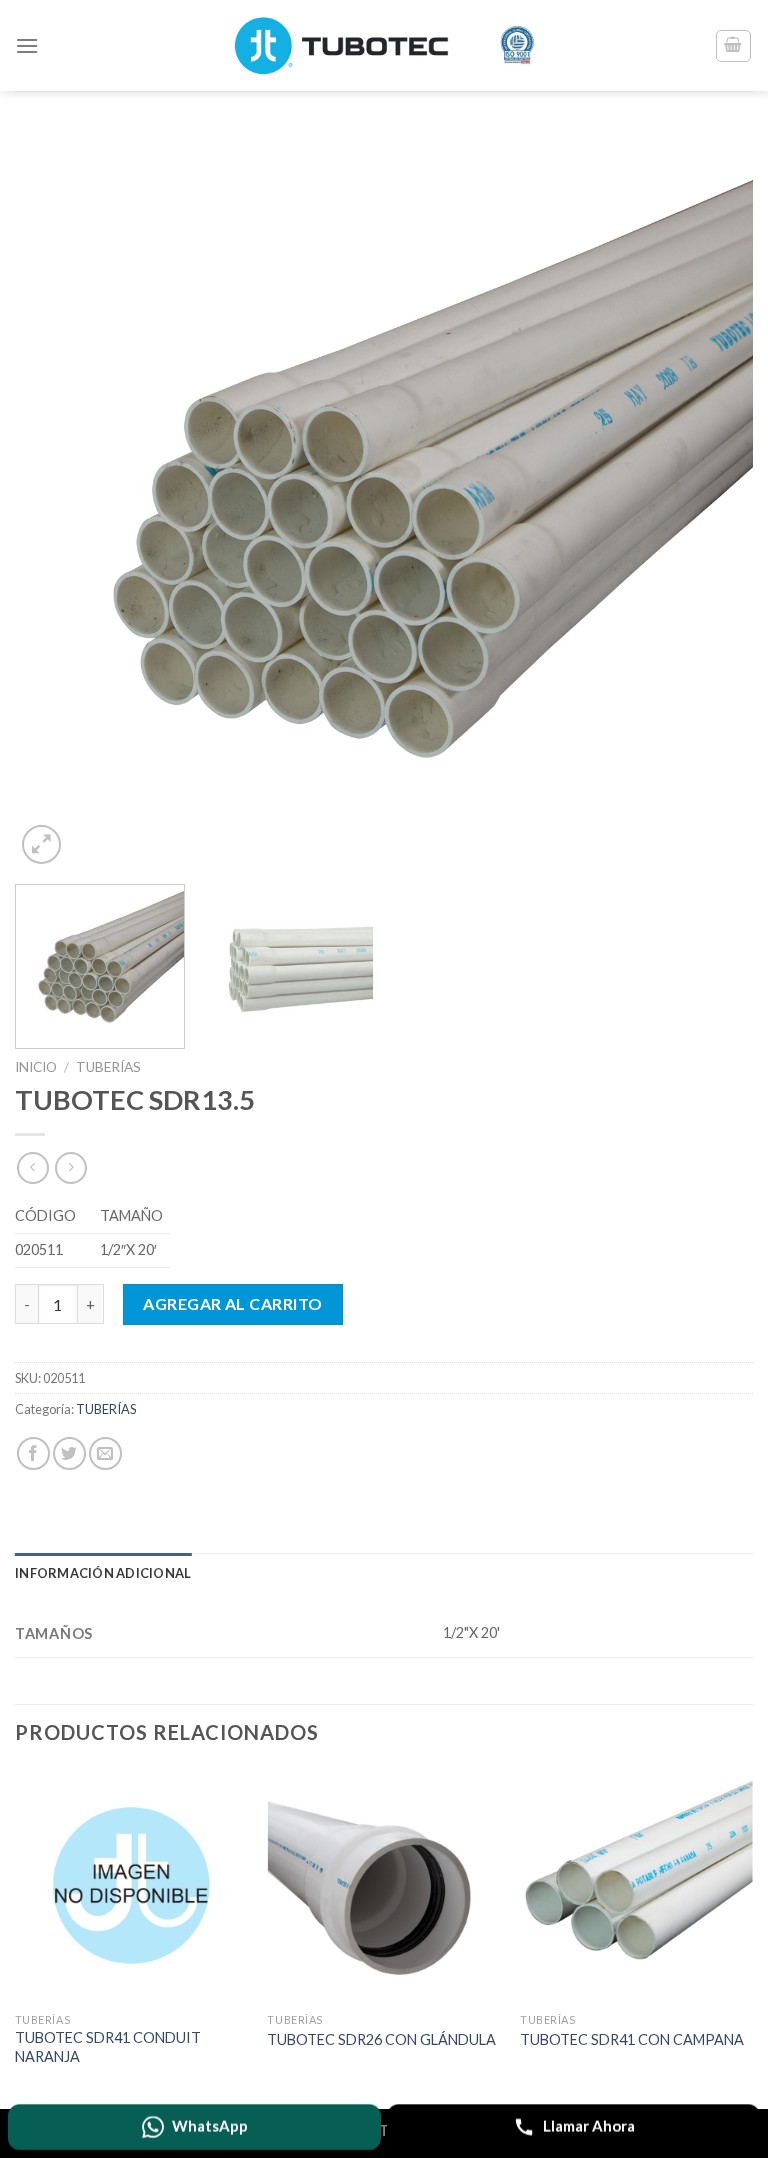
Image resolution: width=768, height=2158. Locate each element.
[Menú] (27, 45)
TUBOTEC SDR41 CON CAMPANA (632, 2039)
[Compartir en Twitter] (69, 1453)
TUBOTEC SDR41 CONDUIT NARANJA (108, 2047)
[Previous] (55, 500)
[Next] (713, 500)
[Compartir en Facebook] (33, 1453)
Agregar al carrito (233, 1303)
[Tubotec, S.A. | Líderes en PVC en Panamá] (384, 45)
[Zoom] (41, 844)
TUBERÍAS (108, 1067)
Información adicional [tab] (103, 1573)
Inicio (36, 1067)
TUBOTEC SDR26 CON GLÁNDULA (381, 2039)
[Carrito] (734, 46)
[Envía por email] (105, 1453)
